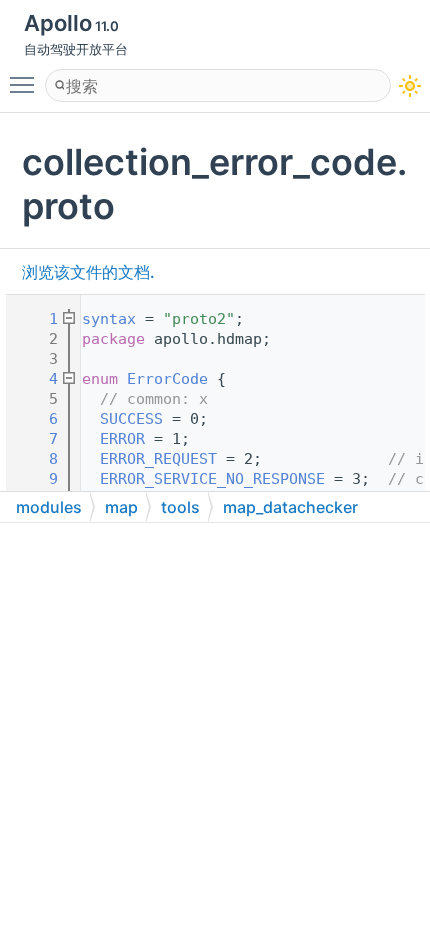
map (121, 507)
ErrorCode (167, 379)
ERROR (122, 439)
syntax (109, 319)
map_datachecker (290, 507)
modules (49, 507)
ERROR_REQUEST (158, 459)
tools (180, 507)
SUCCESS (131, 419)
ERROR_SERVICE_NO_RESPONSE (212, 479)
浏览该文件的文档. (88, 272)
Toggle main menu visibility (26, 84)
